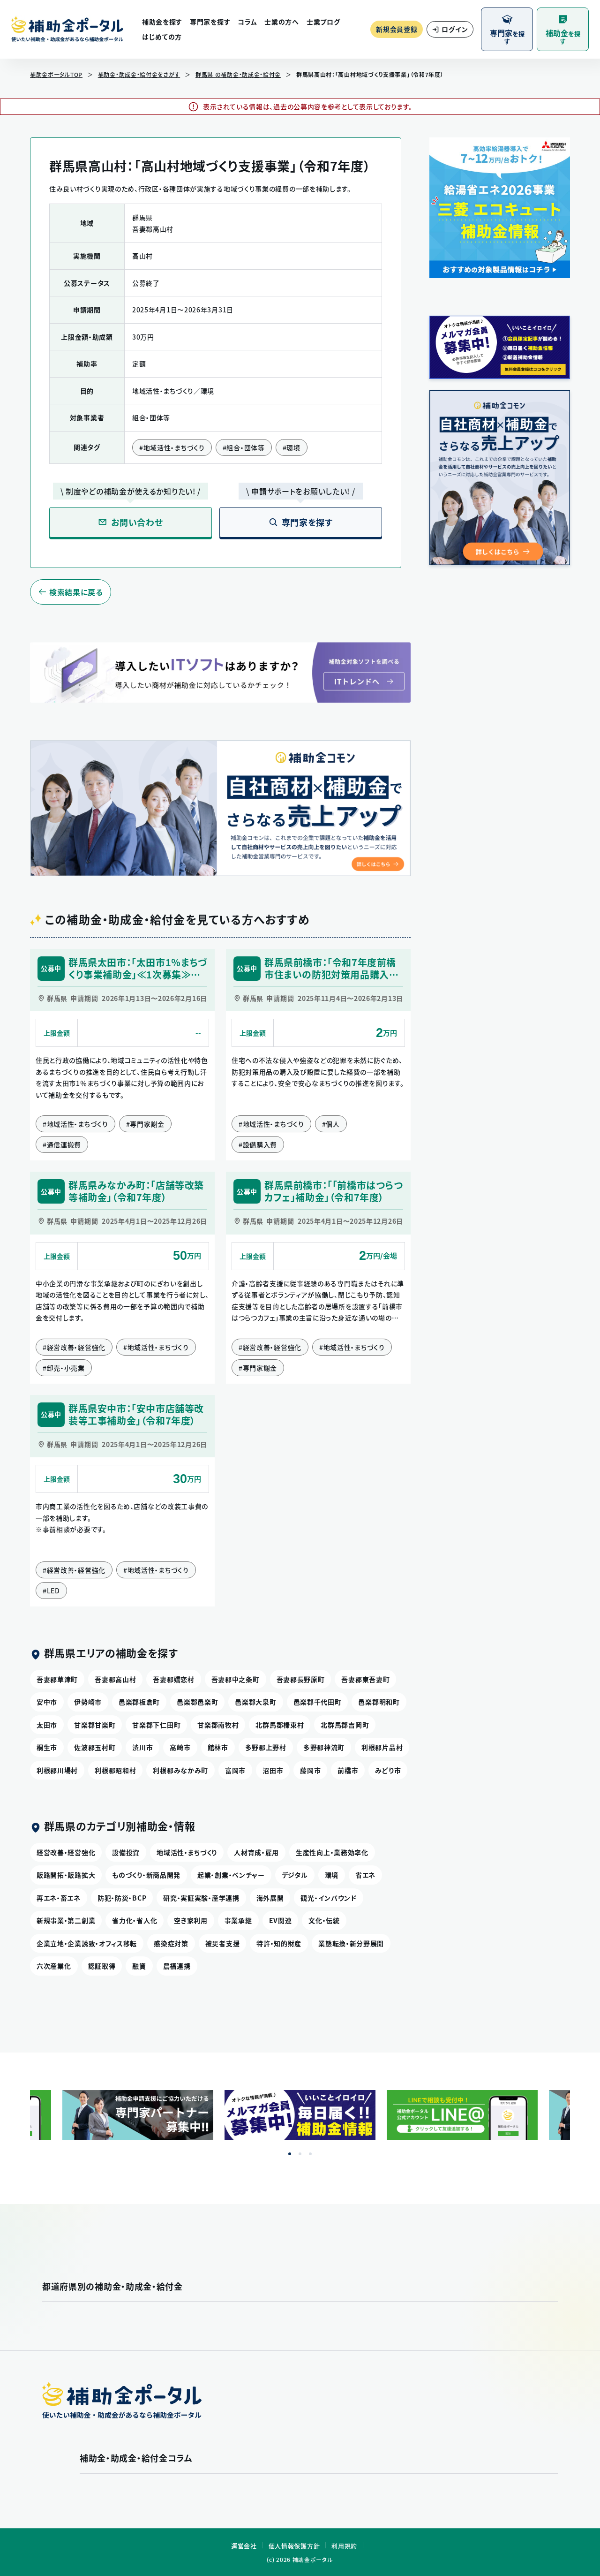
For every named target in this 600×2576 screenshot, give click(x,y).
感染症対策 (171, 1943)
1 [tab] (290, 2154)
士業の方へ (282, 22)
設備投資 (126, 1852)
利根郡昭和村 (115, 1770)
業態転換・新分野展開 (351, 1943)
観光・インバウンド (328, 1898)
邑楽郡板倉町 (139, 1702)
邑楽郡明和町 (379, 1702)
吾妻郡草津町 (57, 1679)
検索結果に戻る (76, 592)
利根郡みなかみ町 (180, 1770)
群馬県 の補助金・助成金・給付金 (238, 75)
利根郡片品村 (382, 1747)
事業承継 (238, 1920)
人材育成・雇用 (256, 1852)
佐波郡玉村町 (95, 1747)
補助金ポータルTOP (56, 75)
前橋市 (348, 1770)
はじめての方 (162, 37)
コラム (247, 22)
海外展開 (270, 1898)
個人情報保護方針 (294, 2546)
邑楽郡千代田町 (318, 1702)
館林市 (218, 1747)
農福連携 (177, 1966)
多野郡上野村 (266, 1747)
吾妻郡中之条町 (236, 1679)
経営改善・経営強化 (66, 1852)
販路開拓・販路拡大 (66, 1875)
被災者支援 (223, 1943)
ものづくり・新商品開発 (146, 1875)
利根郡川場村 (57, 1770)
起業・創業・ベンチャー (231, 1875)
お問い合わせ (137, 522)
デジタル (295, 1875)
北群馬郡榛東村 (280, 1725)
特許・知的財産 (279, 1943)
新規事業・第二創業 (66, 1920)
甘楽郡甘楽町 (95, 1725)
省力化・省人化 (135, 1920)
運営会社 (244, 2546)
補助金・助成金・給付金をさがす (139, 75)
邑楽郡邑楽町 (197, 1702)
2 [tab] (300, 2154)
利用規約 (344, 2546)
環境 (332, 1875)
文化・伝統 (324, 1920)
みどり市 (388, 1770)
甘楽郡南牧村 (218, 1725)
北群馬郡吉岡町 (345, 1725)
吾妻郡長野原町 (301, 1679)
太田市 (47, 1725)
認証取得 (102, 1966)
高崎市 (180, 1747)
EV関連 (281, 1920)
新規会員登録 (397, 29)
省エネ (365, 1875)
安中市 (47, 1702)
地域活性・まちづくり (187, 1852)
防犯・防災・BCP (122, 1898)
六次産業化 (54, 1966)
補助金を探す (162, 22)
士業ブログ (323, 22)
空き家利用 (191, 1920)
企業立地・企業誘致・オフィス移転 (87, 1943)
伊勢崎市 (88, 1702)
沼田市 (273, 1770)
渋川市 (142, 1747)
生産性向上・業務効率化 (332, 1852)
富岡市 (235, 1770)
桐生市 (47, 1747)
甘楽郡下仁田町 (156, 1725)
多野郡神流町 (324, 1747)
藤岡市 (310, 1770)
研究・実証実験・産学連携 (201, 1898)
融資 (139, 1966)
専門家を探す (210, 22)
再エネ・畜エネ (59, 1898)
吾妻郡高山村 (115, 1679)
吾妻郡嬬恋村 (173, 1679)
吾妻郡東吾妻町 (365, 1679)
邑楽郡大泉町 (255, 1702)
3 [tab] (310, 2154)
